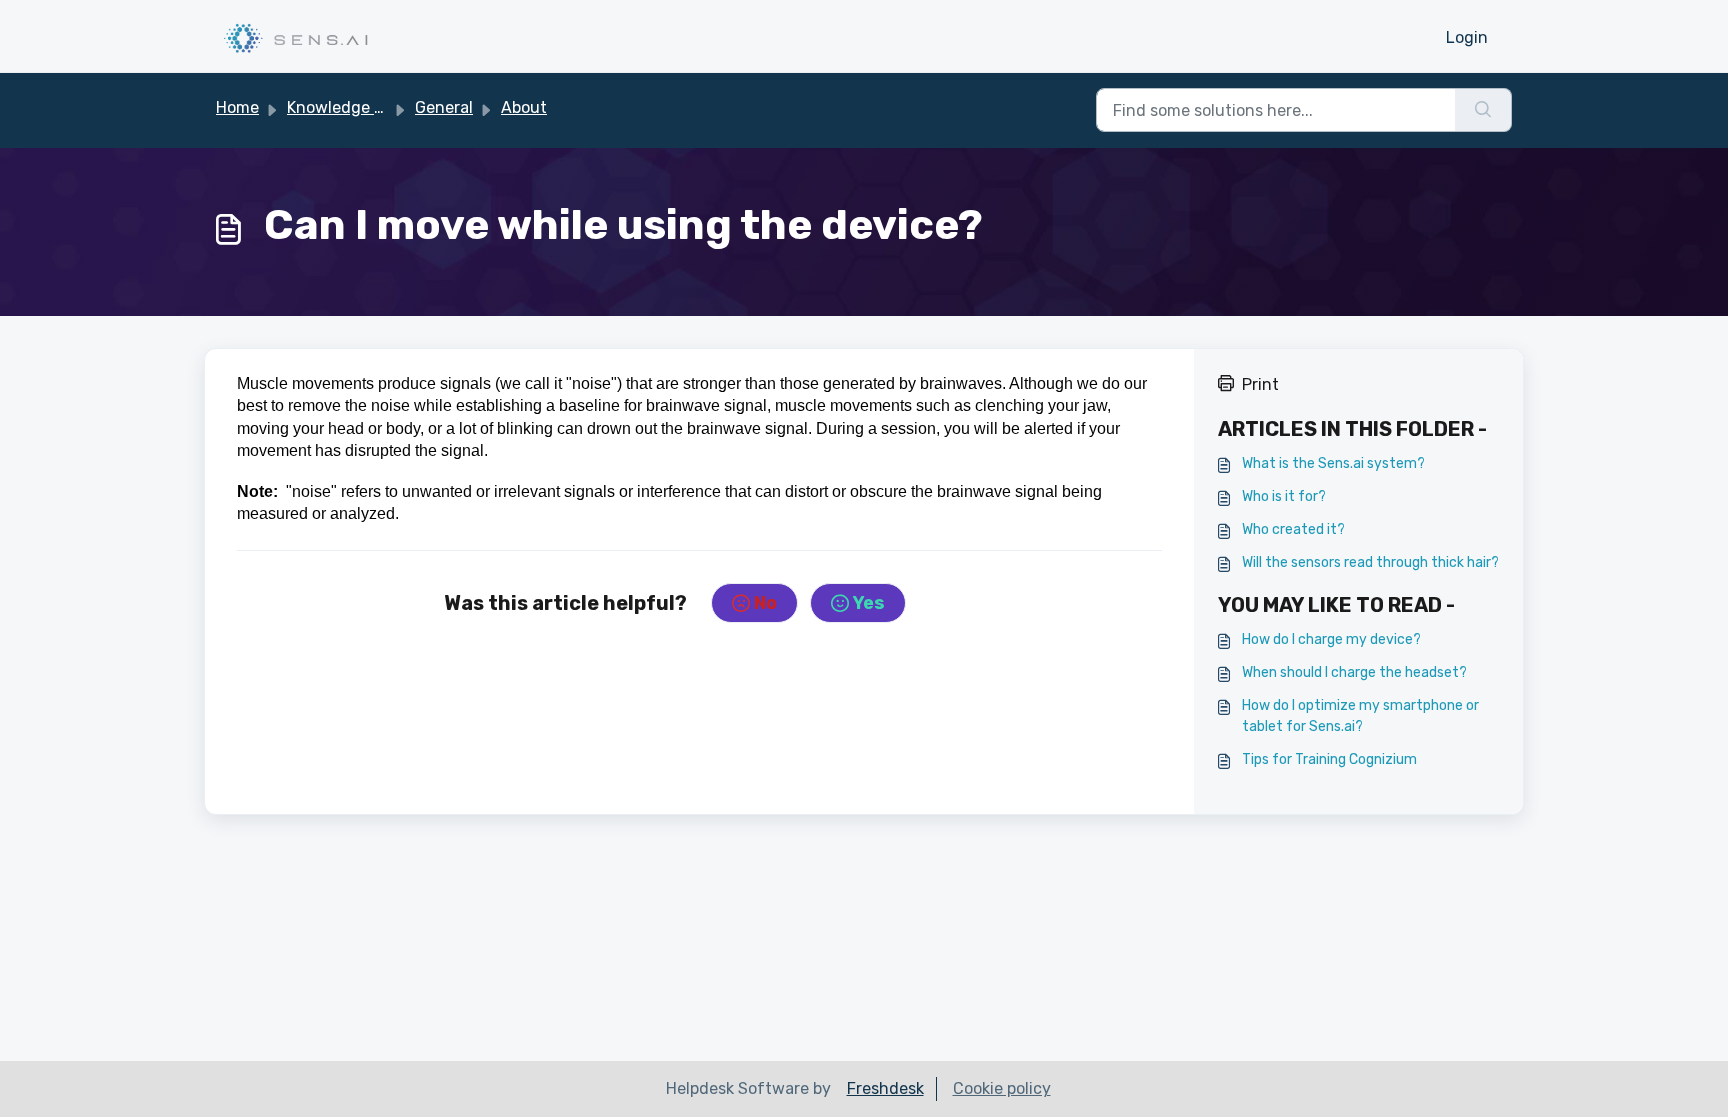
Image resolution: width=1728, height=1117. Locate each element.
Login (1467, 37)
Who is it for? (1284, 496)
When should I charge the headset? (1354, 672)
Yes (869, 603)
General (444, 107)
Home (237, 107)
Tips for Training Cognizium (1329, 759)
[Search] (1483, 110)
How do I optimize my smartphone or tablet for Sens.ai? (1360, 716)
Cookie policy (1002, 1088)
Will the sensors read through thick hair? (1370, 562)
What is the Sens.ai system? (1333, 463)
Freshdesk (885, 1088)
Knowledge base (348, 107)
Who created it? (1293, 529)
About (524, 107)
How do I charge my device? (1331, 639)
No (765, 603)
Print (1260, 384)
